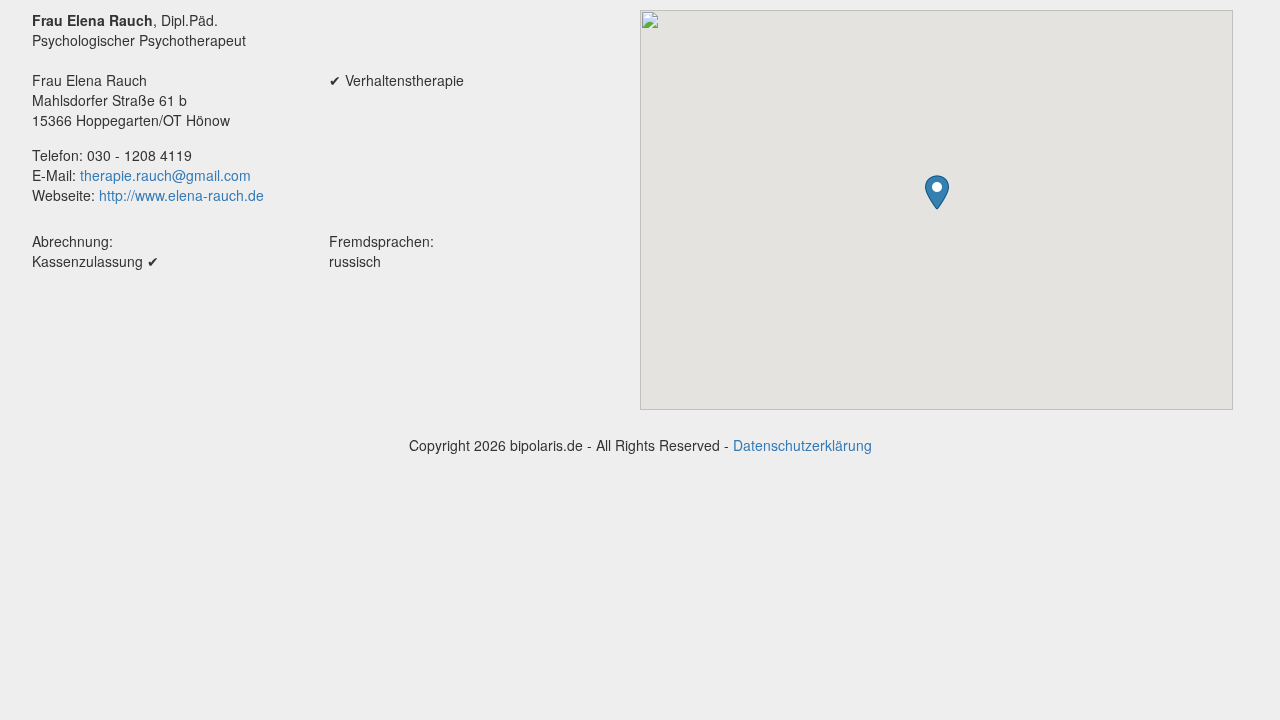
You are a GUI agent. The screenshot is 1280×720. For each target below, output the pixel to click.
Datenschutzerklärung (802, 445)
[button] (937, 192)
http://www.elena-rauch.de (181, 195)
